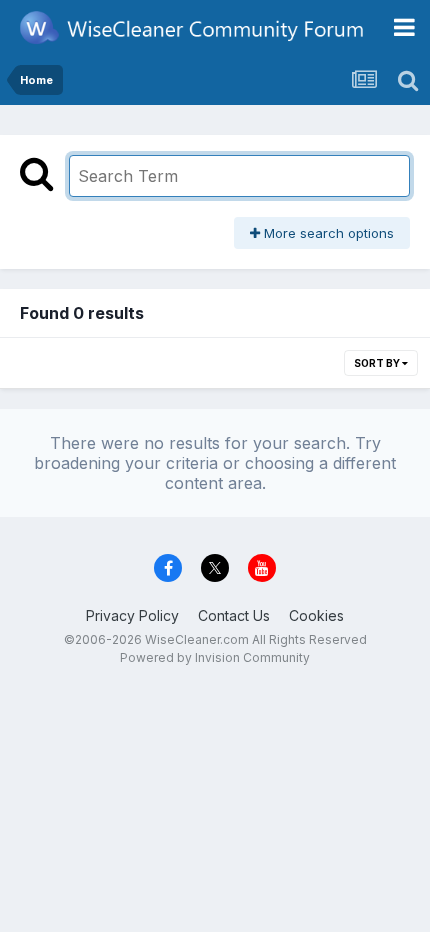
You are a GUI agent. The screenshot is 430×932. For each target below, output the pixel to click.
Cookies (316, 615)
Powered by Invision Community (215, 657)
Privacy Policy (132, 615)
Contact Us (234, 615)
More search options (327, 233)
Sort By (378, 363)
